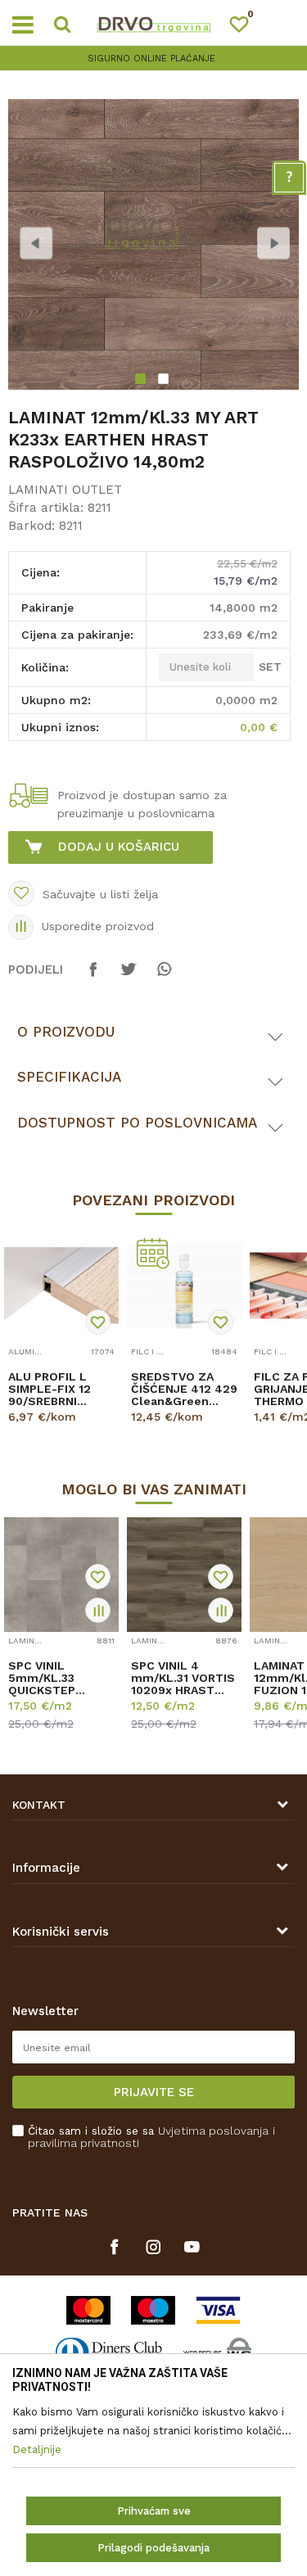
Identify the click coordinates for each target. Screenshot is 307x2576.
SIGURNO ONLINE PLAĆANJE (151, 59)
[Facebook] (93, 977)
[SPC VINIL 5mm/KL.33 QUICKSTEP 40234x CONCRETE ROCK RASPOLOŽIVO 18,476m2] (61, 1575)
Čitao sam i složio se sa (151, 2137)
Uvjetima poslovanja (213, 2131)
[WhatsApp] (164, 977)
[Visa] (218, 2310)
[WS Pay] (217, 2352)
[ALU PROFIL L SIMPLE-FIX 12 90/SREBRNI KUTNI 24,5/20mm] (61, 1286)
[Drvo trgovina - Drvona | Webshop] (154, 23)
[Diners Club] (109, 2352)
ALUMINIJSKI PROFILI (27, 1351)
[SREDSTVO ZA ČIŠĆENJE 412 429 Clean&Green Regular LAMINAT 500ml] (184, 1286)
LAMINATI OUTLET (65, 490)
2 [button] (165, 381)
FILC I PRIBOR (149, 1351)
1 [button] (142, 381)
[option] (153, 59)
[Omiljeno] (246, 27)
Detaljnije (56, 1431)
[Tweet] (129, 977)
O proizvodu (66, 1032)
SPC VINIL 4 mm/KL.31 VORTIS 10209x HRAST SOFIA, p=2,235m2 (183, 1678)
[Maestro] (153, 2310)
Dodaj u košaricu (119, 847)
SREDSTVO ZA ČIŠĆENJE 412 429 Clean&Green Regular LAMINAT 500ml (184, 1389)
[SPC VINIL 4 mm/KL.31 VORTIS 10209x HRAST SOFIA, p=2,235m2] (184, 1575)
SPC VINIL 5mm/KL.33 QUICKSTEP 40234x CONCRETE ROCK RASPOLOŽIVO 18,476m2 (58, 1678)
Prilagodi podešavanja (153, 2548)
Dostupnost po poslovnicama (137, 1123)
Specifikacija (69, 1077)
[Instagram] (153, 2247)
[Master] (88, 2310)
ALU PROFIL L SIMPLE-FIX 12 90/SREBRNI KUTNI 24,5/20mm (50, 1389)
